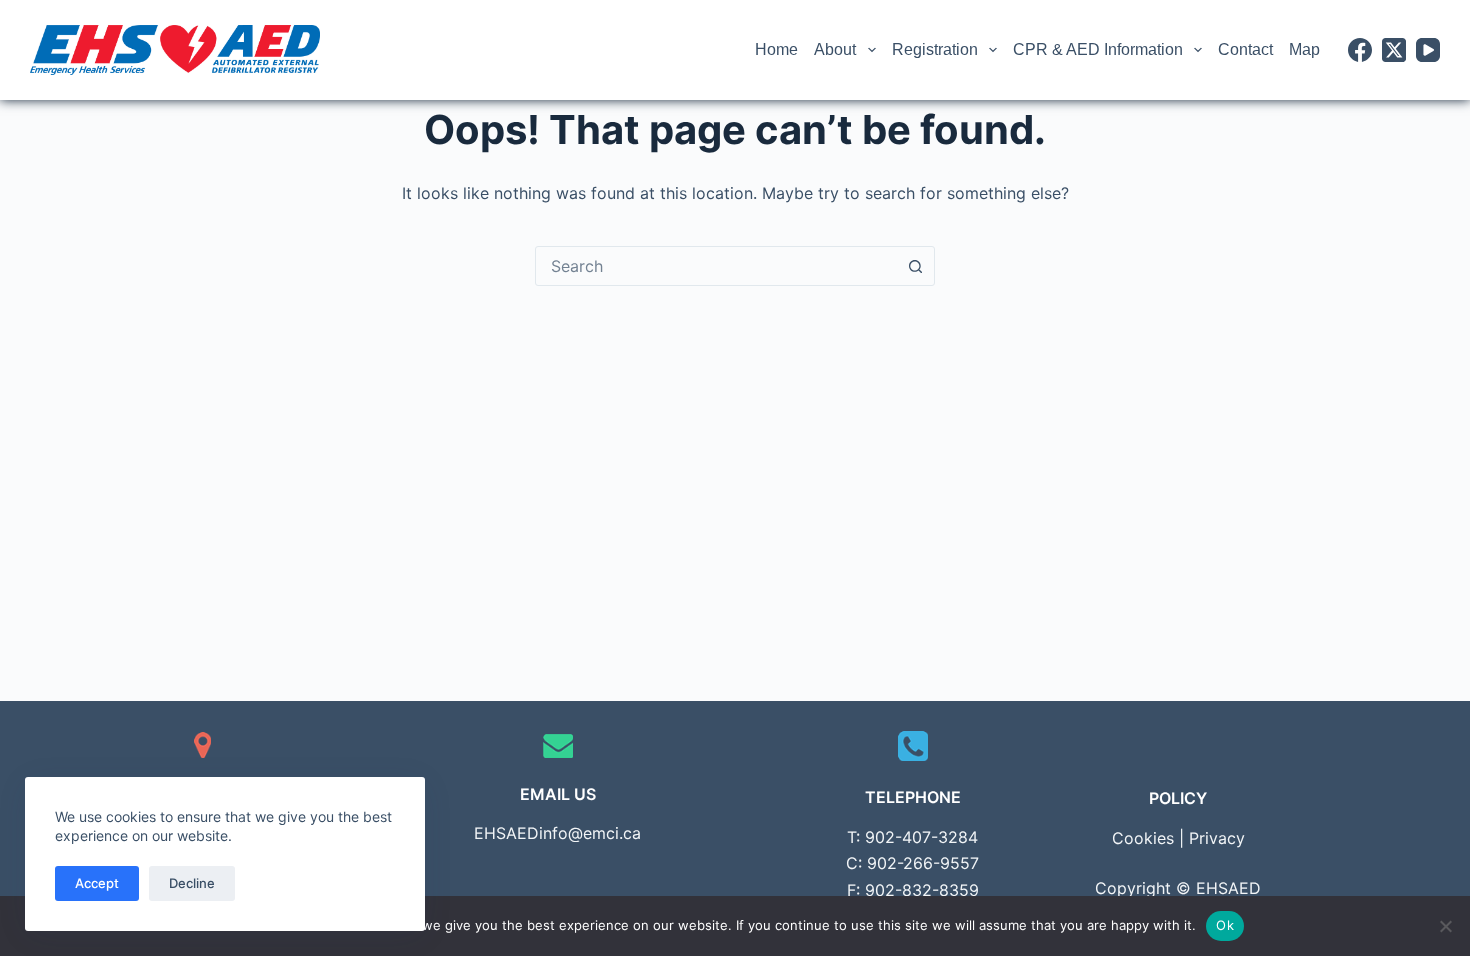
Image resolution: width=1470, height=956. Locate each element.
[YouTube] (1428, 50)
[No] (1445, 926)
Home (776, 49)
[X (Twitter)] (1394, 50)
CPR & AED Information (1098, 49)
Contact (1245, 49)
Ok (1225, 925)
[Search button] (915, 266)
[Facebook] (1360, 50)
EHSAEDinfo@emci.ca (557, 833)
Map (1304, 49)
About (835, 49)
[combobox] (716, 266)
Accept (97, 883)
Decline (192, 883)
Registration (935, 49)
